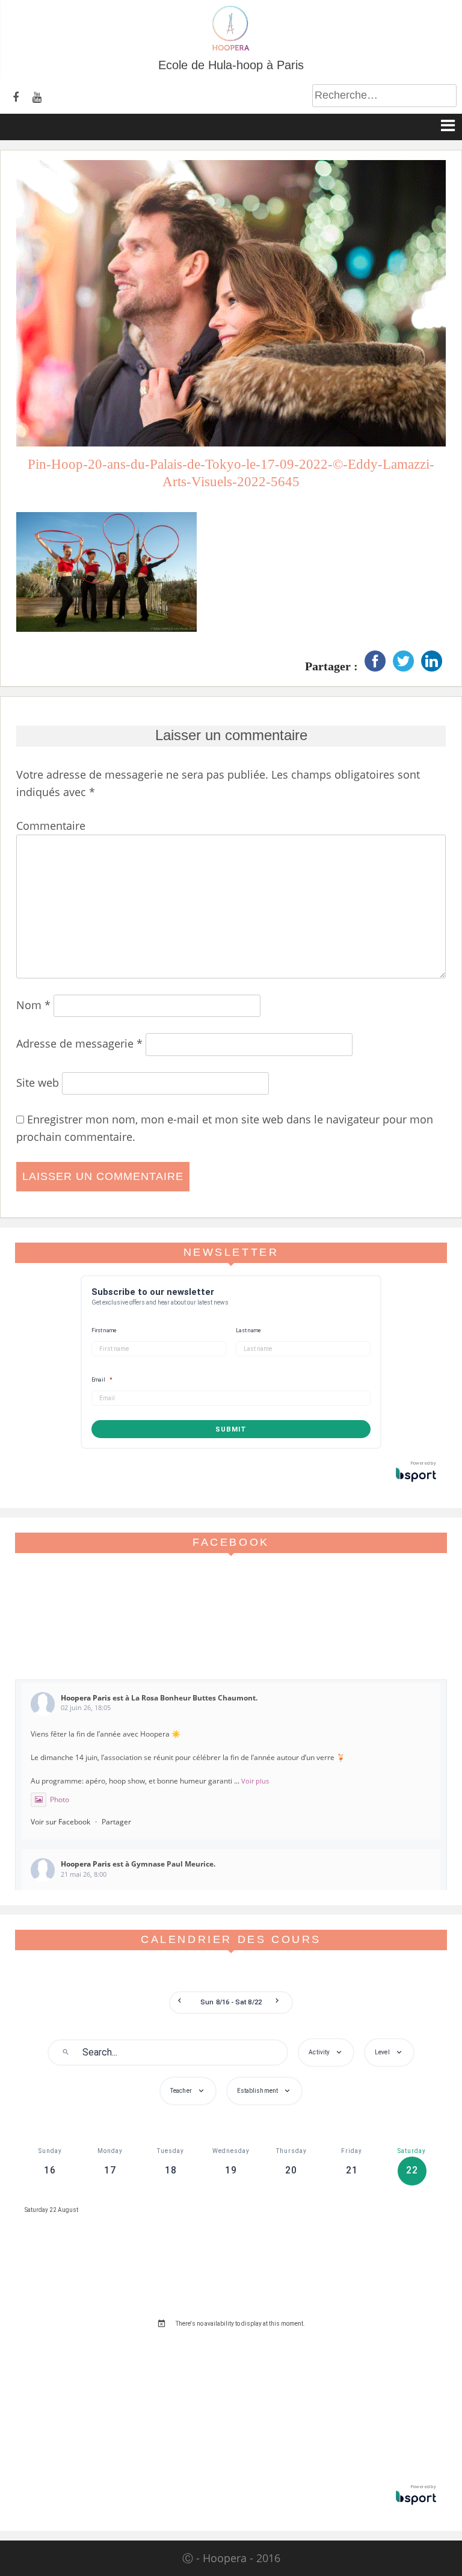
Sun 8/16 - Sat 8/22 (231, 2002)
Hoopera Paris (86, 1698)
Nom (33, 1005)
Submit (231, 1429)
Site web (38, 1083)
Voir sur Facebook (60, 1822)
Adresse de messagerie (79, 1043)
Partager (116, 1822)
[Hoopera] (231, 48)
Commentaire (51, 826)
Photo (60, 1799)
